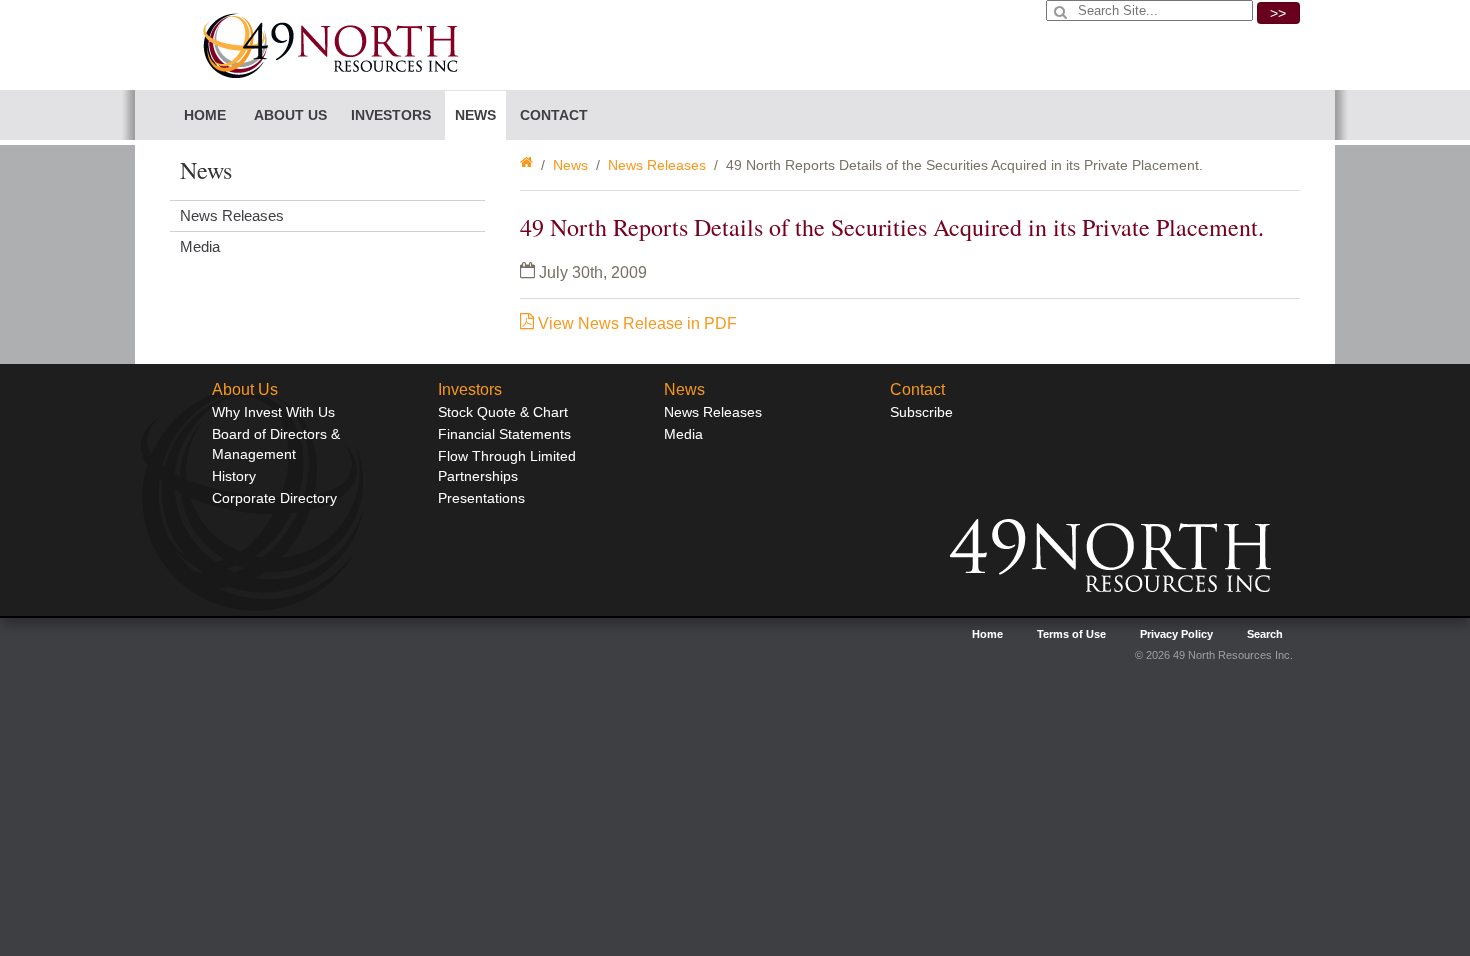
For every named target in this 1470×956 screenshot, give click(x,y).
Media (200, 246)
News (570, 165)
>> (1278, 13)
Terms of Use (1071, 634)
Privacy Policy (1176, 634)
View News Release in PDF (635, 323)
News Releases (657, 165)
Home (205, 115)
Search (1265, 634)
